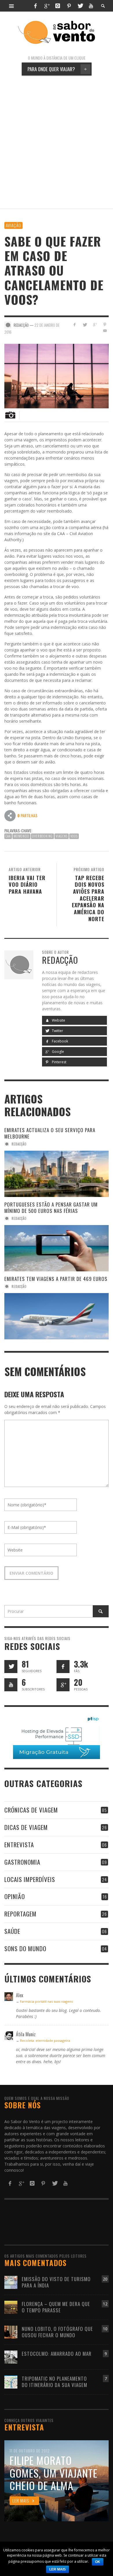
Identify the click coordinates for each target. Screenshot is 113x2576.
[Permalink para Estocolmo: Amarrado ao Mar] (11, 2356)
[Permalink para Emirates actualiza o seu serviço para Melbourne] (57, 1174)
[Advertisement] (57, 142)
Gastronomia (22, 1862)
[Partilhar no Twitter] (85, 325)
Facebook (60, 1041)
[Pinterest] (69, 6)
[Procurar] (12, 6)
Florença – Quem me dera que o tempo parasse (56, 2307)
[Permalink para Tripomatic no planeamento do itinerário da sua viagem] (11, 2381)
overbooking (42, 836)
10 (105, 2329)
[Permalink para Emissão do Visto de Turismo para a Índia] (11, 2282)
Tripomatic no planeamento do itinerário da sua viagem (54, 2382)
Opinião (15, 1896)
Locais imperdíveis (30, 1879)
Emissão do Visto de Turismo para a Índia (56, 2282)
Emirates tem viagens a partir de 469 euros (56, 1279)
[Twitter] (80, 6)
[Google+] (47, 6)
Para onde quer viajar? (57, 69)
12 (105, 2304)
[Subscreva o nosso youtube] (11, 1685)
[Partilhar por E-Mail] (105, 331)
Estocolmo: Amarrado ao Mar (57, 2354)
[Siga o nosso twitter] (11, 1667)
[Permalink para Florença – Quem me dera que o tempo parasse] (11, 2307)
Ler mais (58, 2569)
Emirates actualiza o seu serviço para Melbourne (50, 1133)
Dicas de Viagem (26, 1827)
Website (58, 1020)
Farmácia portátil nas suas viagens (46, 2001)
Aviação (13, 225)
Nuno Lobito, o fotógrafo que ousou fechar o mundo (57, 2332)
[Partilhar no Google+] (95, 325)
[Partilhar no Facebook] (75, 325)
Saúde (12, 1931)
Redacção (19, 1144)
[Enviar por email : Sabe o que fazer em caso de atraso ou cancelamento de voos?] (10, 815)
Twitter (57, 1031)
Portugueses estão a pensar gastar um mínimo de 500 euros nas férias (51, 1208)
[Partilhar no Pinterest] (105, 325)
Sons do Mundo (25, 1948)
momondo (21, 836)
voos (74, 836)
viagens (62, 836)
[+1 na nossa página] (63, 1685)
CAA (8, 836)
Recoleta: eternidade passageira (45, 2040)
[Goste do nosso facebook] (63, 1667)
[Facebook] (35, 6)
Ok (98, 2562)
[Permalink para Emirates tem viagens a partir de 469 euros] (57, 1316)
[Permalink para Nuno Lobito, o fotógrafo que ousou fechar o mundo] (11, 2332)
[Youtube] (91, 6)
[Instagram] (58, 6)
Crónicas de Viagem (31, 1810)
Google (58, 1052)
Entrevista (19, 1845)
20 (105, 2279)
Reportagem (20, 1914)
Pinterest (59, 1062)
